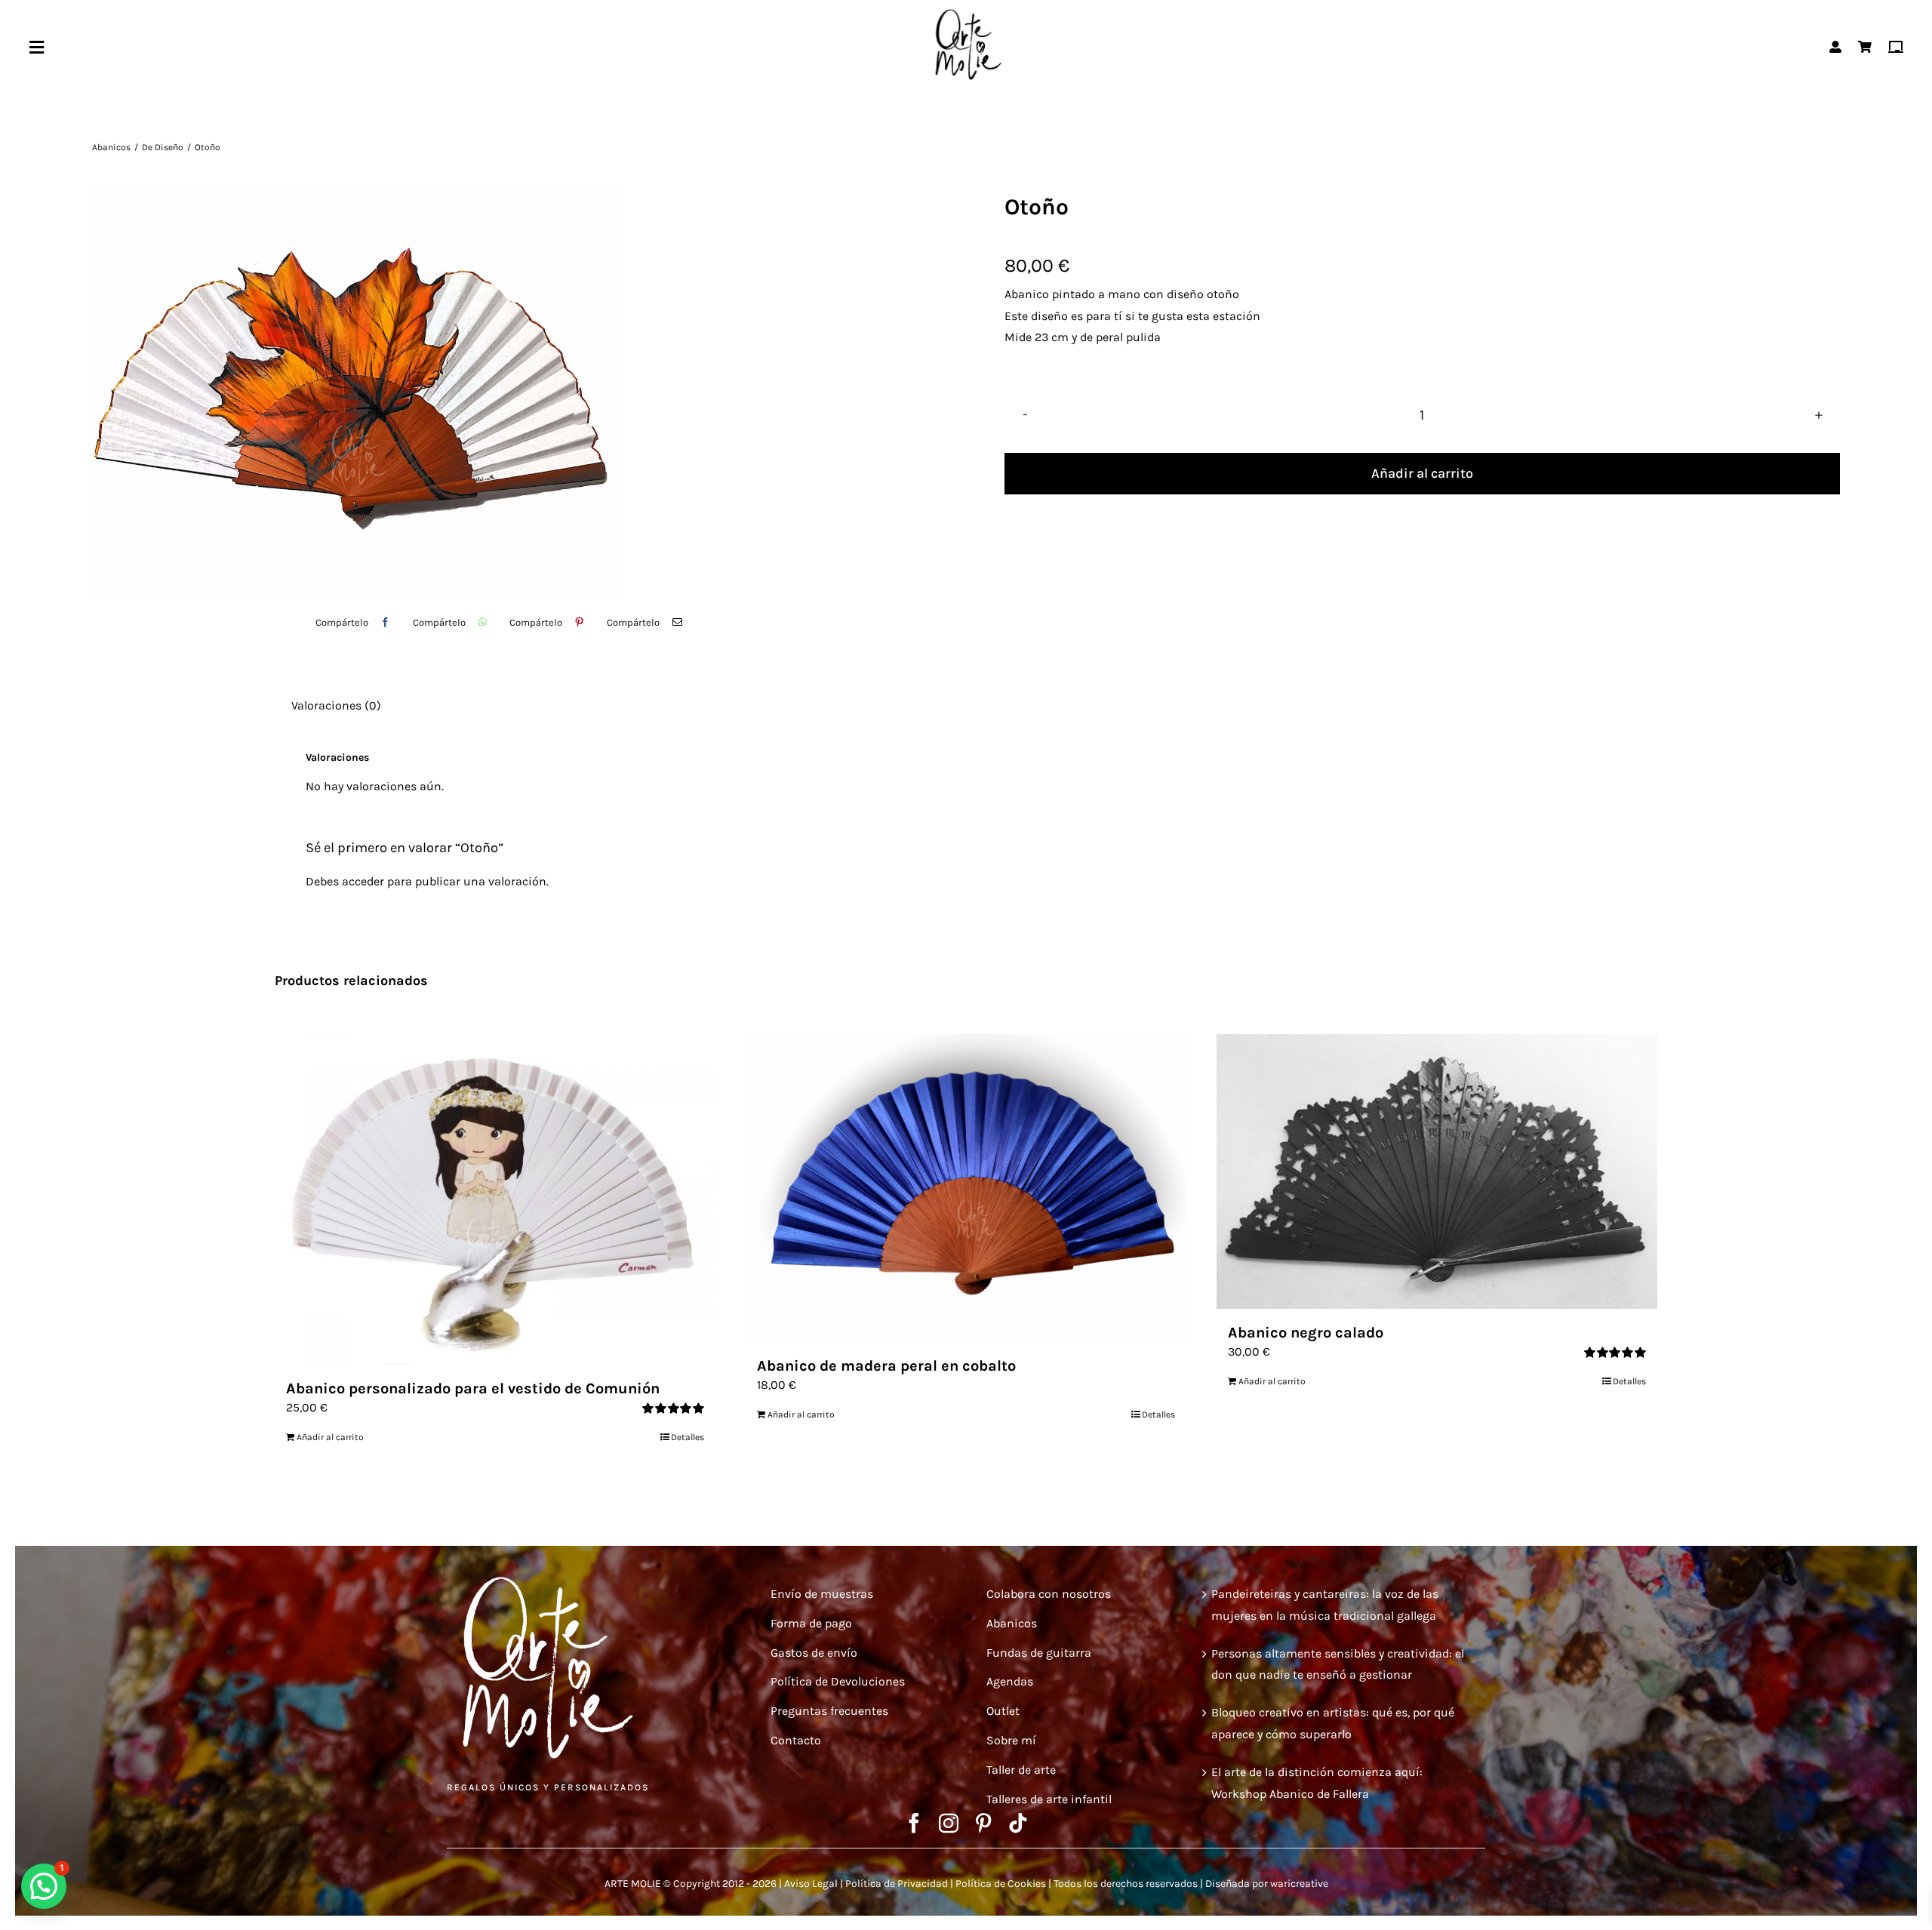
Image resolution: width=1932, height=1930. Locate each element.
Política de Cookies (1001, 1884)
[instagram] (949, 1823)
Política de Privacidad (897, 1884)
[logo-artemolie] (966, 13)
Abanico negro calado (1306, 1333)
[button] (44, 1886)
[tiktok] (1018, 1823)
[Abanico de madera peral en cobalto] (966, 1188)
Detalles (688, 1437)
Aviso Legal (811, 1884)
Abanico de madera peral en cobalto (886, 1366)
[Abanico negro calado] (1437, 1171)
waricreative (1299, 1884)
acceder (363, 881)
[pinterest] (983, 1823)
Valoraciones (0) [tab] (336, 705)
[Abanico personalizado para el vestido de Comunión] (495, 1199)
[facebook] (914, 1823)
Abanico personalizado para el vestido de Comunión (473, 1388)
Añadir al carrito (1422, 473)
